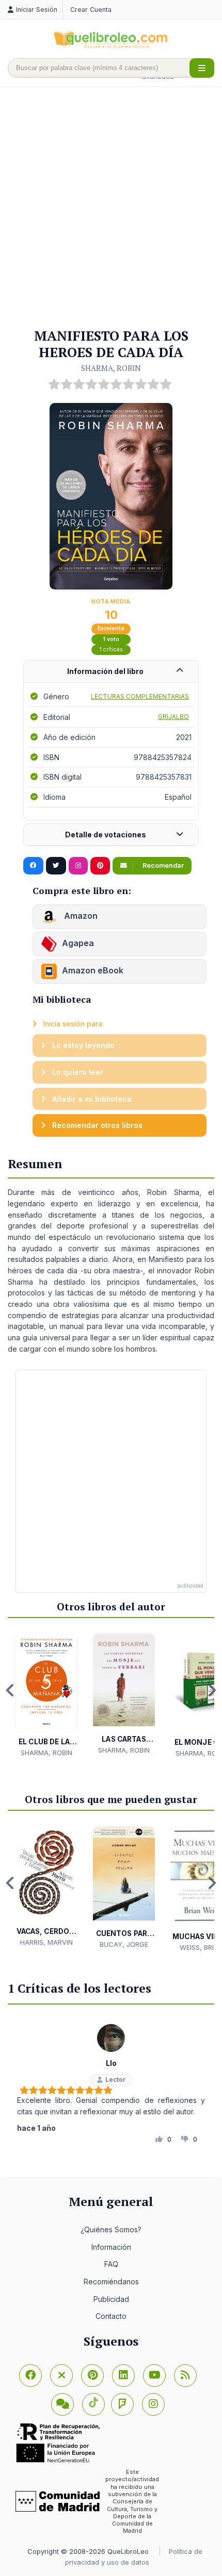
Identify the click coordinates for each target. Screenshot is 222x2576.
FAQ (111, 2264)
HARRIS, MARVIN (46, 1942)
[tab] (111, 672)
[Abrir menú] (202, 68)
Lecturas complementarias (140, 696)
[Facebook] (30, 2376)
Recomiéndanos (111, 2282)
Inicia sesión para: (73, 1024)
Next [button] (212, 1690)
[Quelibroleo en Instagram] (78, 866)
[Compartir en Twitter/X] (56, 866)
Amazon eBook (93, 970)
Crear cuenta (91, 10)
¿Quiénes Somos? (111, 2229)
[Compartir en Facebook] (33, 866)
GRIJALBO (173, 717)
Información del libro (105, 671)
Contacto (111, 2316)
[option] (46, 1695)
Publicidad (111, 2299)
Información (111, 2247)
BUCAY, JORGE (124, 1944)
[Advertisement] (111, 208)
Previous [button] (10, 1690)
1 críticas (111, 650)
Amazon (80, 916)
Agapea (78, 943)
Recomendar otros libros (96, 1125)
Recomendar (162, 865)
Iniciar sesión (37, 10)
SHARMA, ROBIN (111, 368)
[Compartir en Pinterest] (100, 866)
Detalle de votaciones (106, 835)
